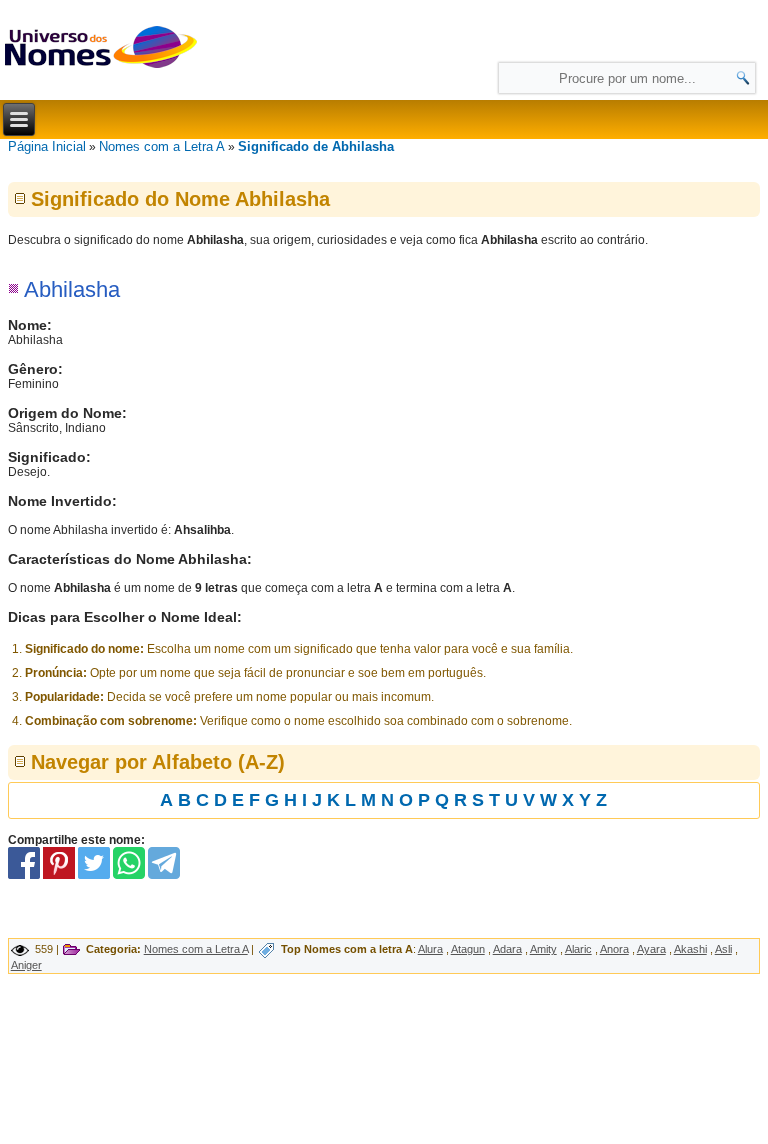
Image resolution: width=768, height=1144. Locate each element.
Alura (430, 949)
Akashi (690, 949)
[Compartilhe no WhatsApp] (129, 875)
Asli (723, 949)
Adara (507, 949)
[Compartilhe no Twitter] (94, 875)
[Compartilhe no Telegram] (164, 875)
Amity (543, 949)
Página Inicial (47, 146)
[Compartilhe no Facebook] (24, 875)
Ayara (651, 949)
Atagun (468, 949)
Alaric (578, 949)
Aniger (26, 965)
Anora (614, 949)
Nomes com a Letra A (162, 146)
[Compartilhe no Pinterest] (59, 875)
